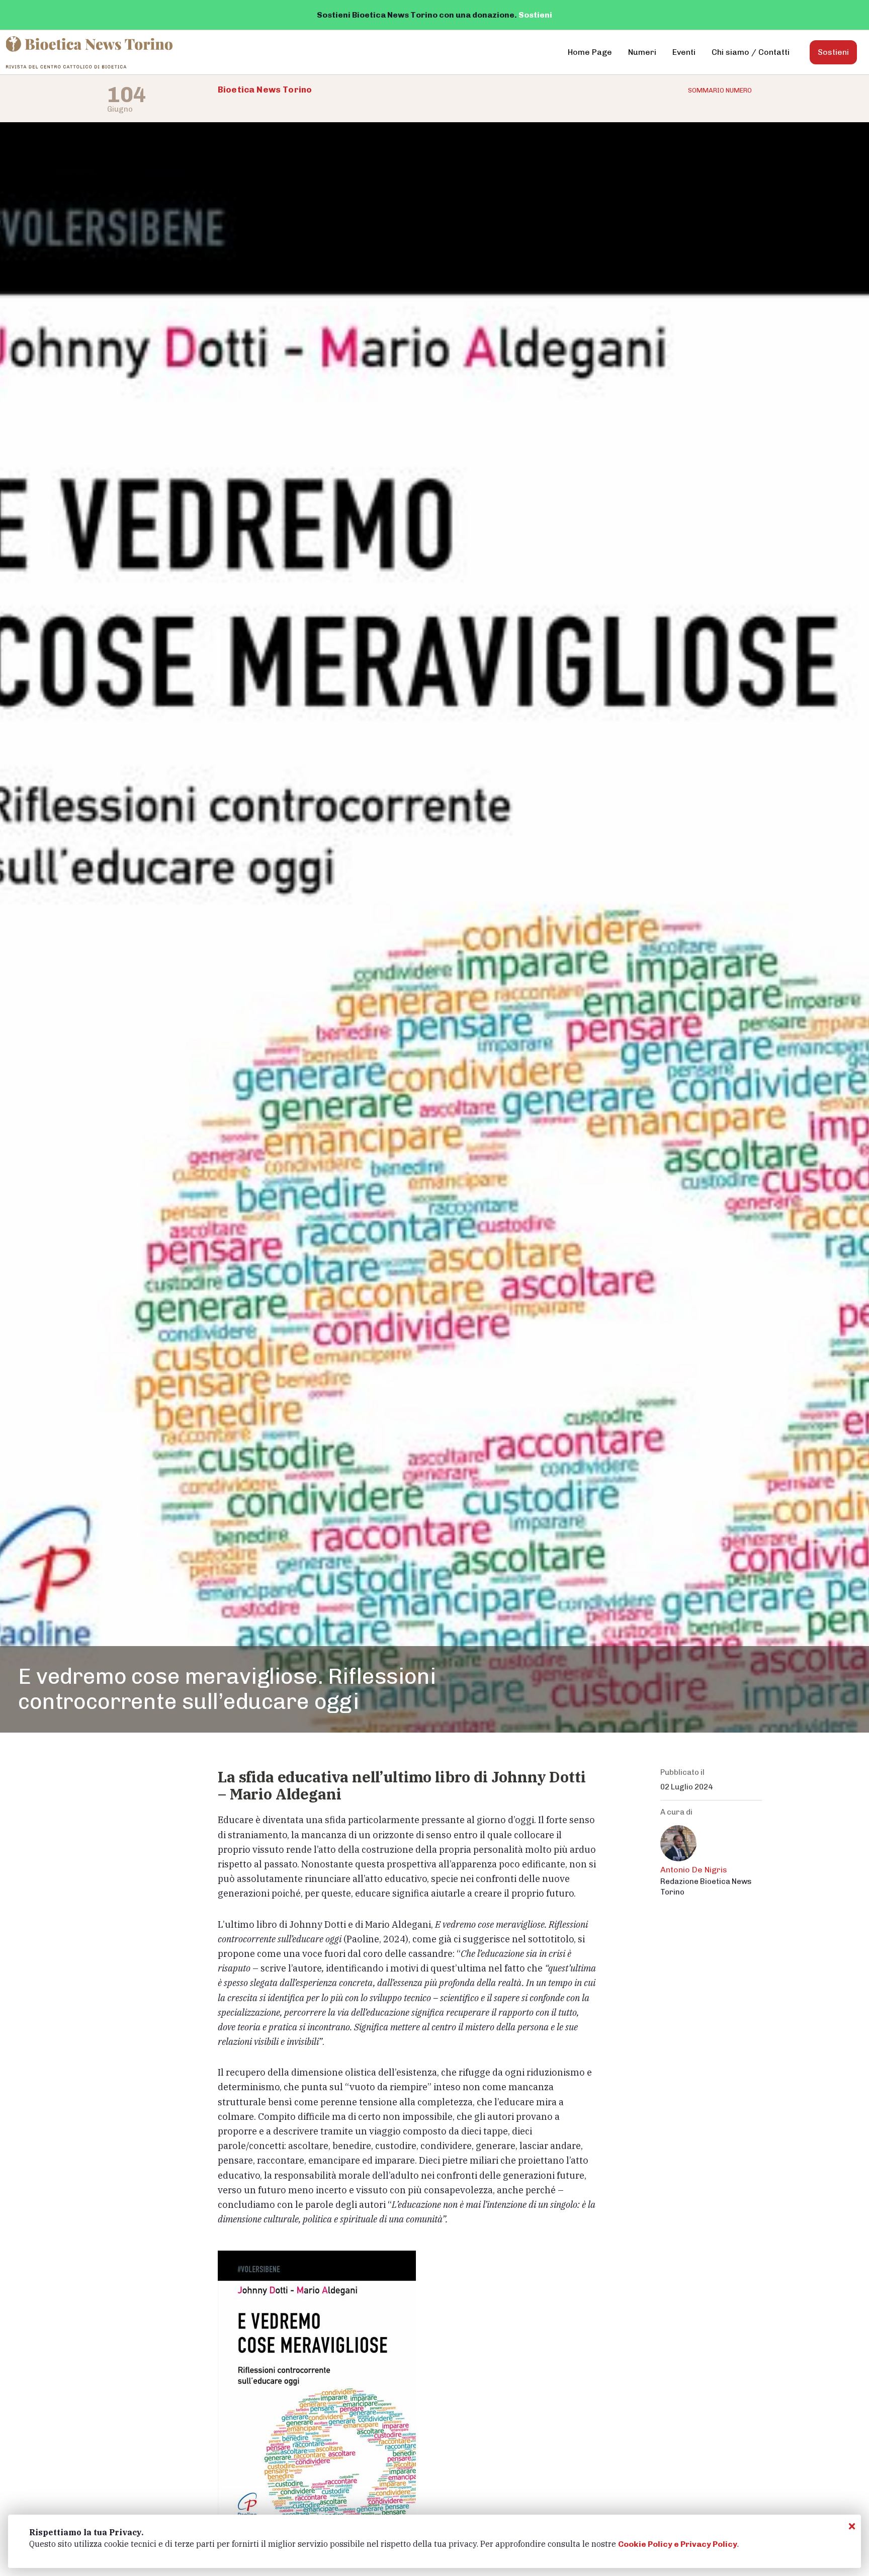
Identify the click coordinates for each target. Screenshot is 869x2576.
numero (720, 90)
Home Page (590, 52)
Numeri (642, 52)
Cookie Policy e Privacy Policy (678, 2544)
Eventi (684, 52)
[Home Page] (90, 52)
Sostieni (535, 15)
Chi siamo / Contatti (751, 52)
